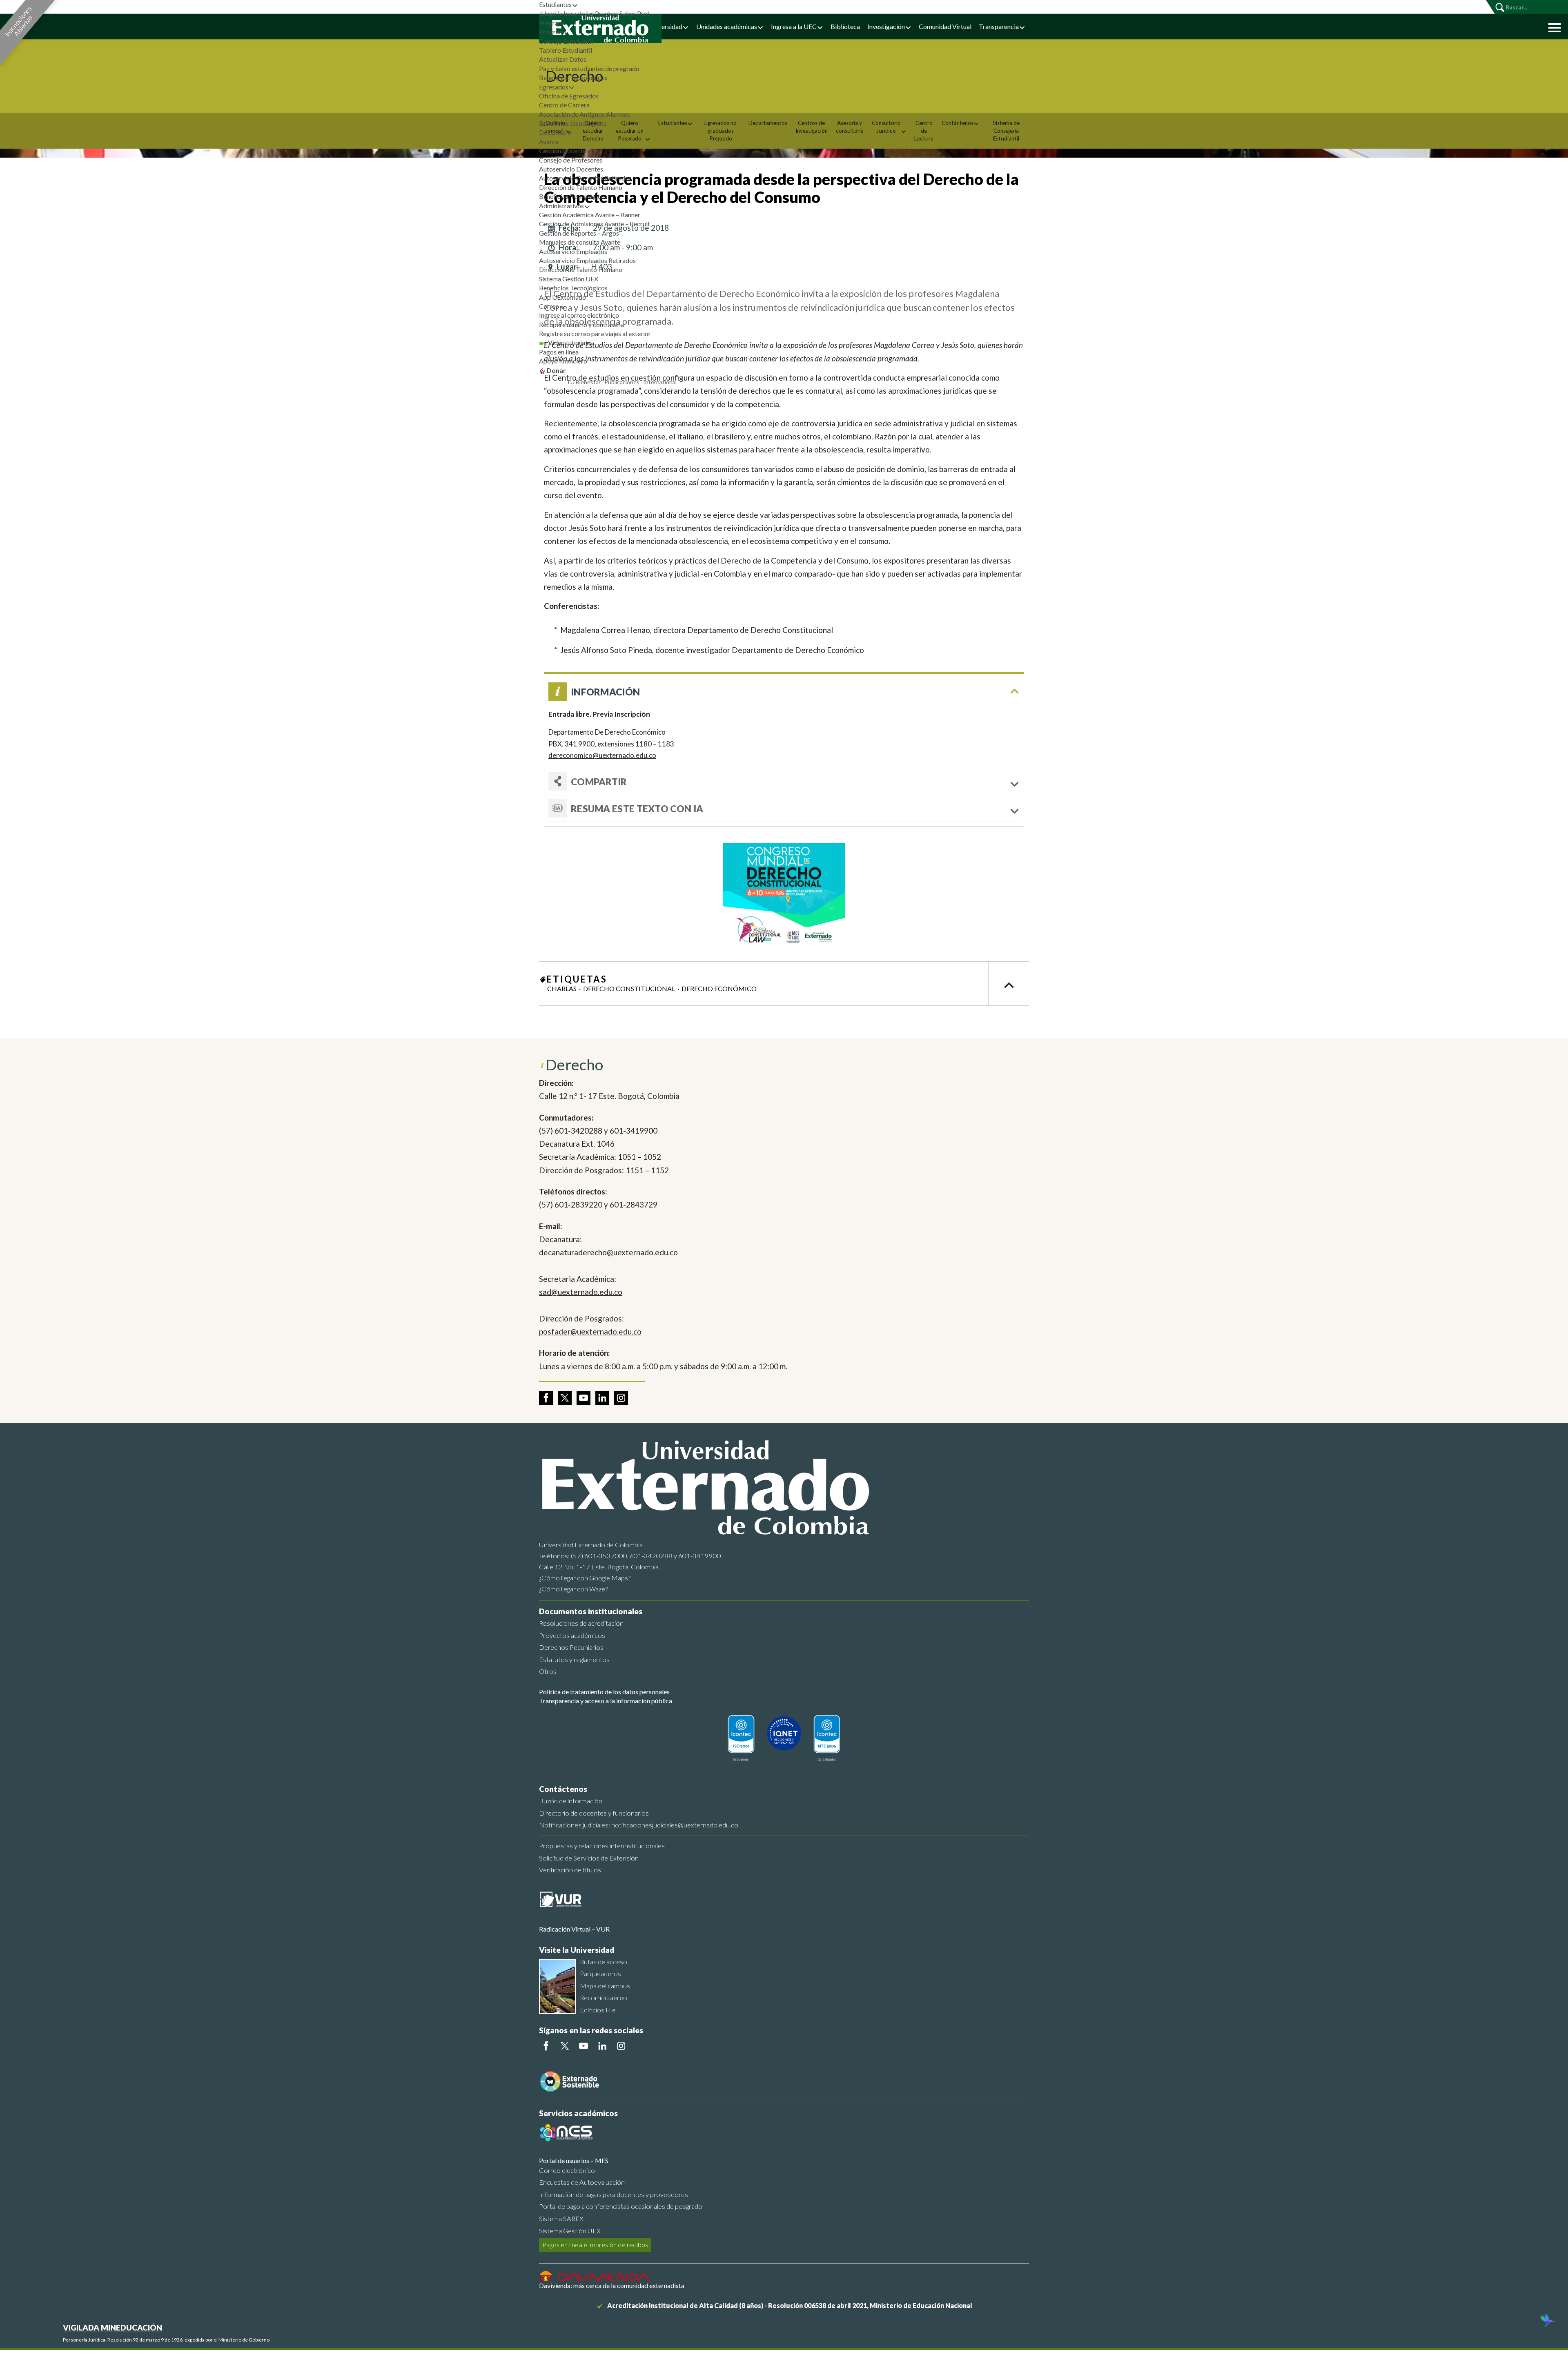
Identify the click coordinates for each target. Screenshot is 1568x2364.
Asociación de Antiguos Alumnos (585, 114)
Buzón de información (571, 1801)
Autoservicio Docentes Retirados (585, 178)
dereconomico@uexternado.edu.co (602, 755)
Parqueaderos (600, 1973)
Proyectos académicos (572, 1635)
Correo (549, 306)
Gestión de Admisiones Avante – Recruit (595, 224)
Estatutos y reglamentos (574, 1659)
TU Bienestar (584, 382)
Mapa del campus (605, 1986)
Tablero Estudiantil (566, 50)
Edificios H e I (599, 2010)
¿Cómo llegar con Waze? (573, 1589)
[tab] (784, 809)
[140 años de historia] (1547, 2321)
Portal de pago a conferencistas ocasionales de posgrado (621, 2206)
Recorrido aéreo (604, 1997)
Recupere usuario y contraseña (581, 324)
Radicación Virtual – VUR (574, 1929)
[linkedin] (602, 1398)
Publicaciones (622, 382)
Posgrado (553, 32)
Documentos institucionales (591, 1611)
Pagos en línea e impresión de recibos (595, 2245)
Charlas (562, 988)
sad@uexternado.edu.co (581, 1292)
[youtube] (584, 1398)
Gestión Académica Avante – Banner (590, 215)
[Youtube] (584, 2046)
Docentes (552, 132)
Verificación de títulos (570, 1870)
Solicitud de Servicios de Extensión (589, 1858)
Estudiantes (555, 4)
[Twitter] (565, 2046)
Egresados (554, 87)
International (660, 382)
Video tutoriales (570, 342)
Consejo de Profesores (571, 160)
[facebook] (546, 1398)
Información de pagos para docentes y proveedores (614, 2194)
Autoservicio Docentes (571, 169)
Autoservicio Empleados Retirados (587, 260)
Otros (548, 1671)
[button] (1552, 27)
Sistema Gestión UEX (569, 279)
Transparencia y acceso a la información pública (606, 1701)
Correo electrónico (567, 2170)
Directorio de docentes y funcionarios (594, 1813)
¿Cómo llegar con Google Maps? (585, 1578)
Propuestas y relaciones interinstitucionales (602, 1846)
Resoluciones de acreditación (581, 1623)
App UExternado (562, 297)
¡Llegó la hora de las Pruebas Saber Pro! (594, 13)
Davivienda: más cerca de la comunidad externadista (612, 2285)
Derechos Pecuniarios (571, 1647)
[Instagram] (621, 2046)
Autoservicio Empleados (573, 251)
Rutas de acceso (604, 1962)
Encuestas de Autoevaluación (582, 2182)
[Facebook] (546, 2046)
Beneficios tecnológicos (573, 123)
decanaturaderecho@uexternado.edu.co (608, 1252)
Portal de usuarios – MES (574, 2160)
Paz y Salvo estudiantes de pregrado (589, 68)
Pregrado (552, 23)
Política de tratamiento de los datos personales (604, 1692)
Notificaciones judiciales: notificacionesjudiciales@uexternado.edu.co (639, 1825)
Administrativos (561, 206)
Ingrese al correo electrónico (579, 315)
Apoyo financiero (563, 361)
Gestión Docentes (564, 150)
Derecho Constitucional (629, 988)
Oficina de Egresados (569, 96)
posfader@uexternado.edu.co (590, 1331)
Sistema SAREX (561, 2218)
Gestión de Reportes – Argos (579, 233)
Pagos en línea (559, 352)
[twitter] (565, 1398)
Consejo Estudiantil (566, 41)
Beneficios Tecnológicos (573, 77)
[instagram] (621, 1398)
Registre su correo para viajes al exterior (595, 333)
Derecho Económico (719, 988)
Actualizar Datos (563, 59)
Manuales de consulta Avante (580, 242)
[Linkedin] (602, 2046)
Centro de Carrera (564, 105)
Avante (549, 141)
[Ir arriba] (1009, 984)
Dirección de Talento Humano (581, 187)
